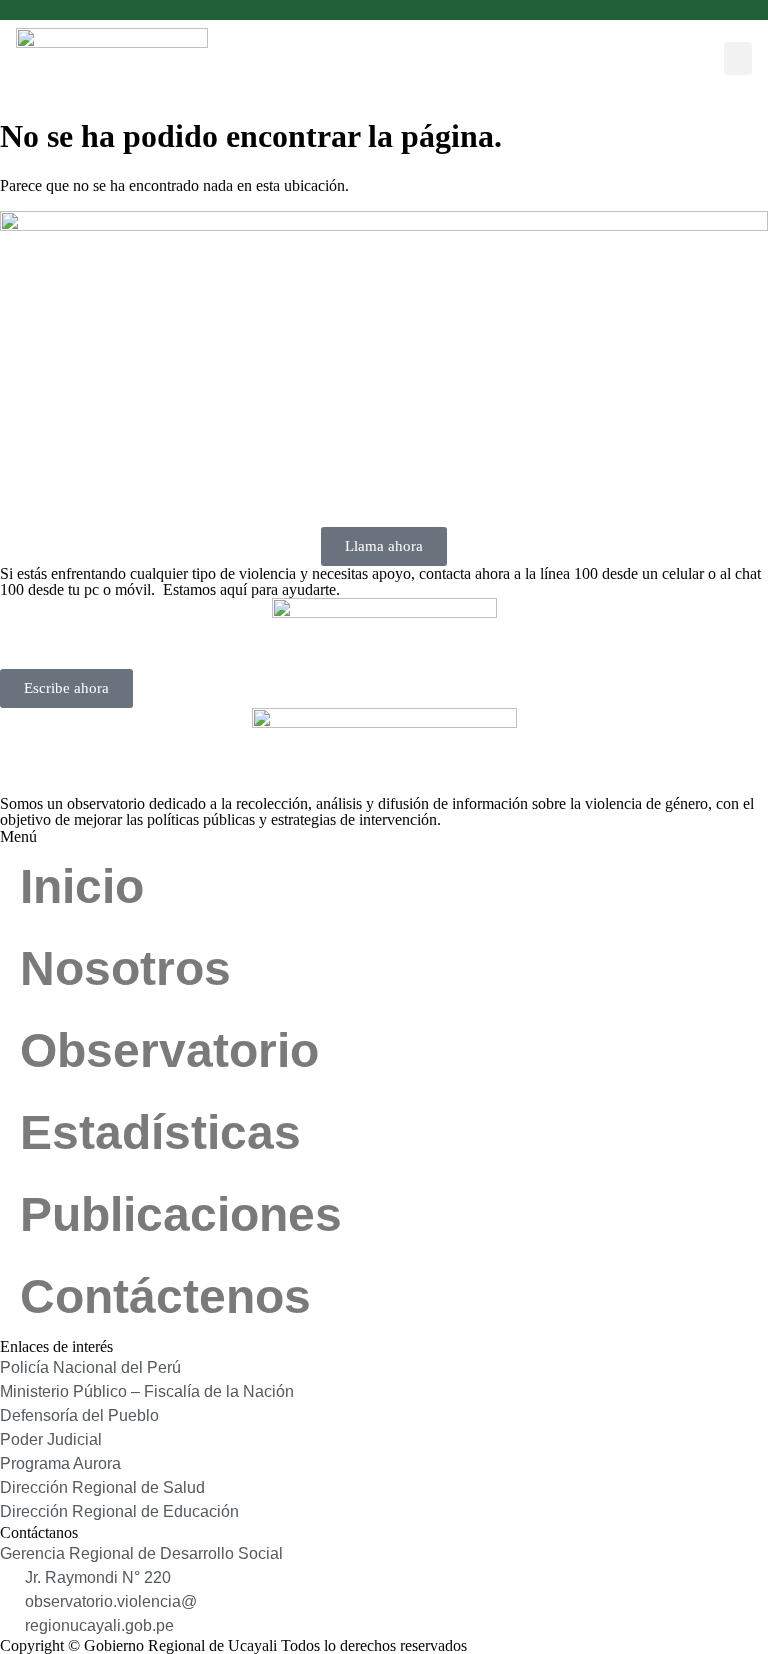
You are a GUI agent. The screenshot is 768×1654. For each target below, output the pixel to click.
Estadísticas (160, 1132)
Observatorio (169, 1050)
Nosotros (125, 968)
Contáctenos (165, 1296)
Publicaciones (181, 1214)
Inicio (82, 886)
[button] (738, 58)
